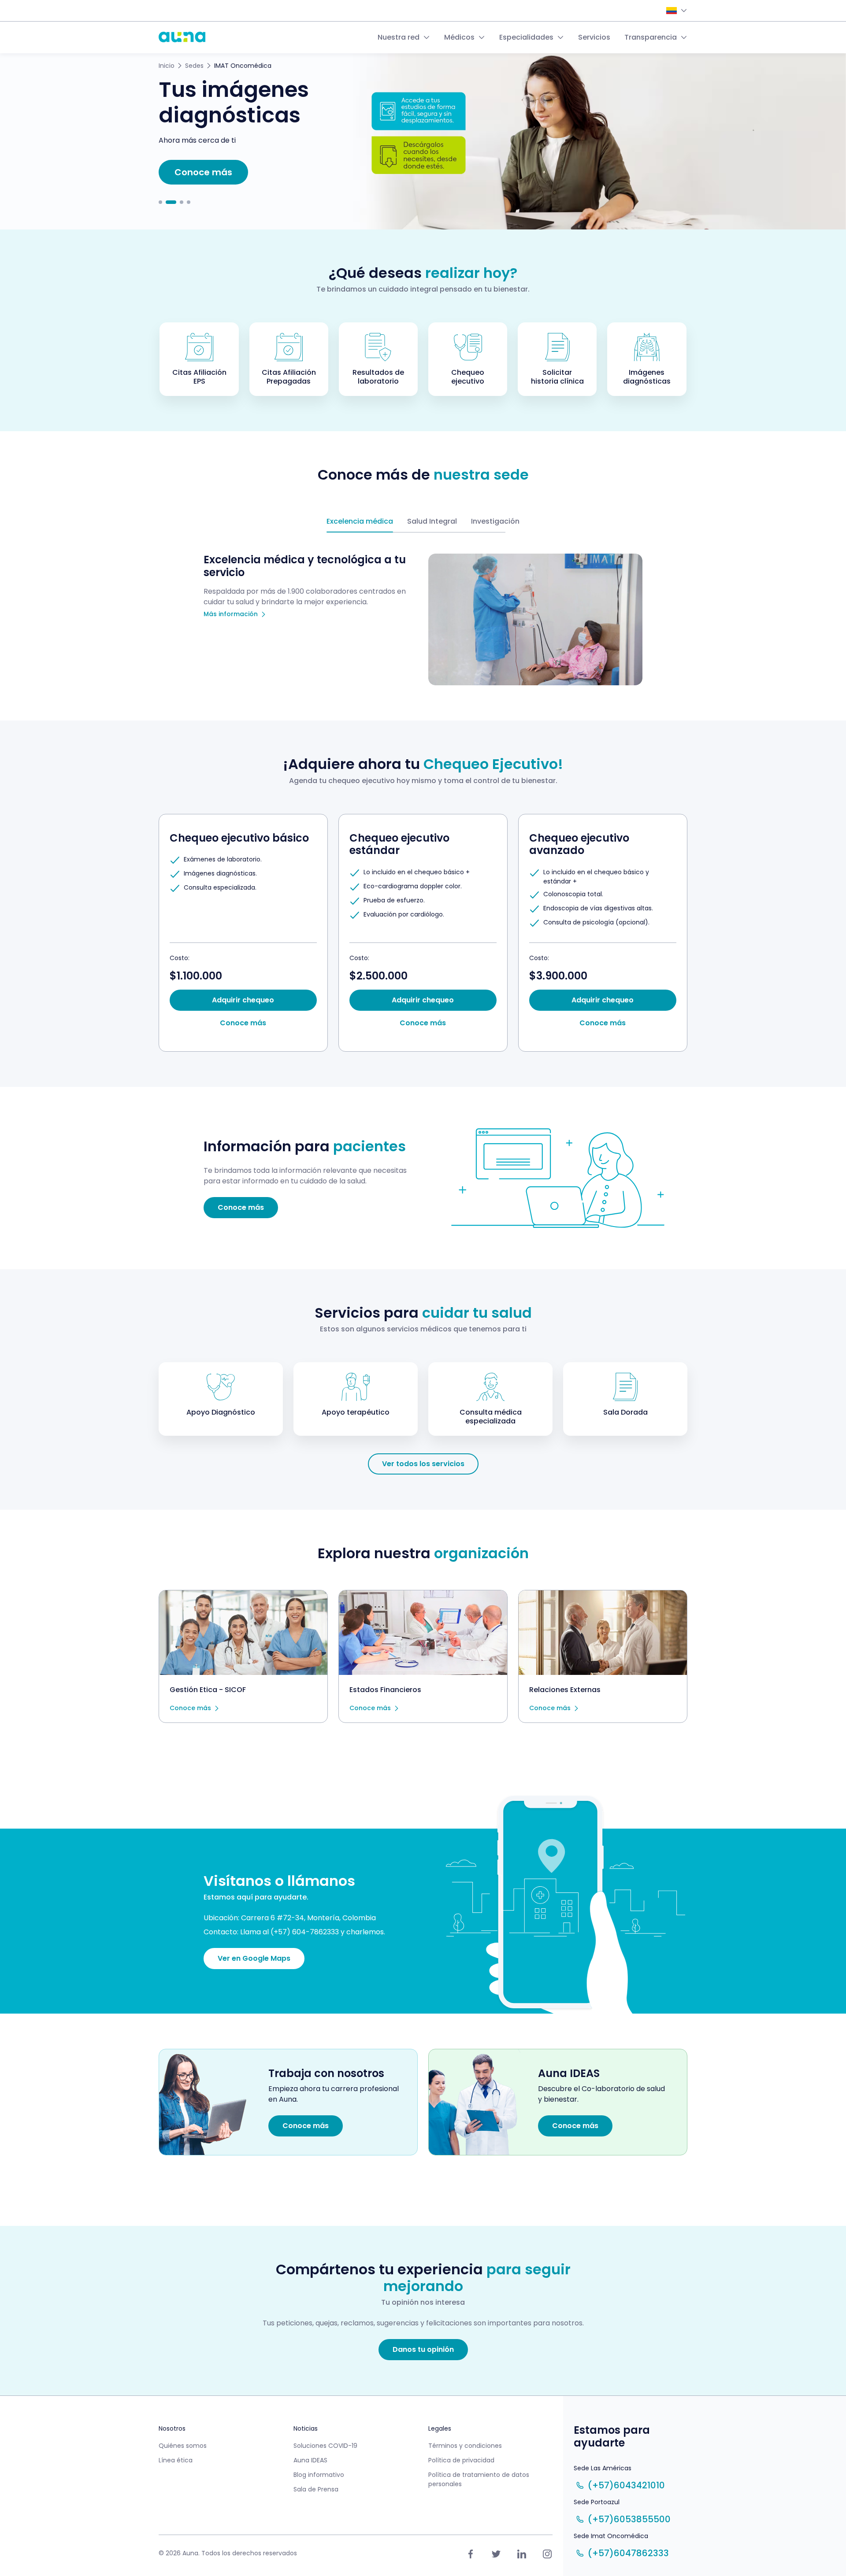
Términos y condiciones (465, 2446)
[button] (160, 202)
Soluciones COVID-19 (325, 2446)
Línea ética (176, 2460)
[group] (243, 933)
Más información (231, 614)
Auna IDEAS (310, 2460)
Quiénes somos (183, 2446)
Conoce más (190, 1708)
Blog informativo (319, 2475)
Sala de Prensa (316, 2489)
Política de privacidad (461, 2460)
